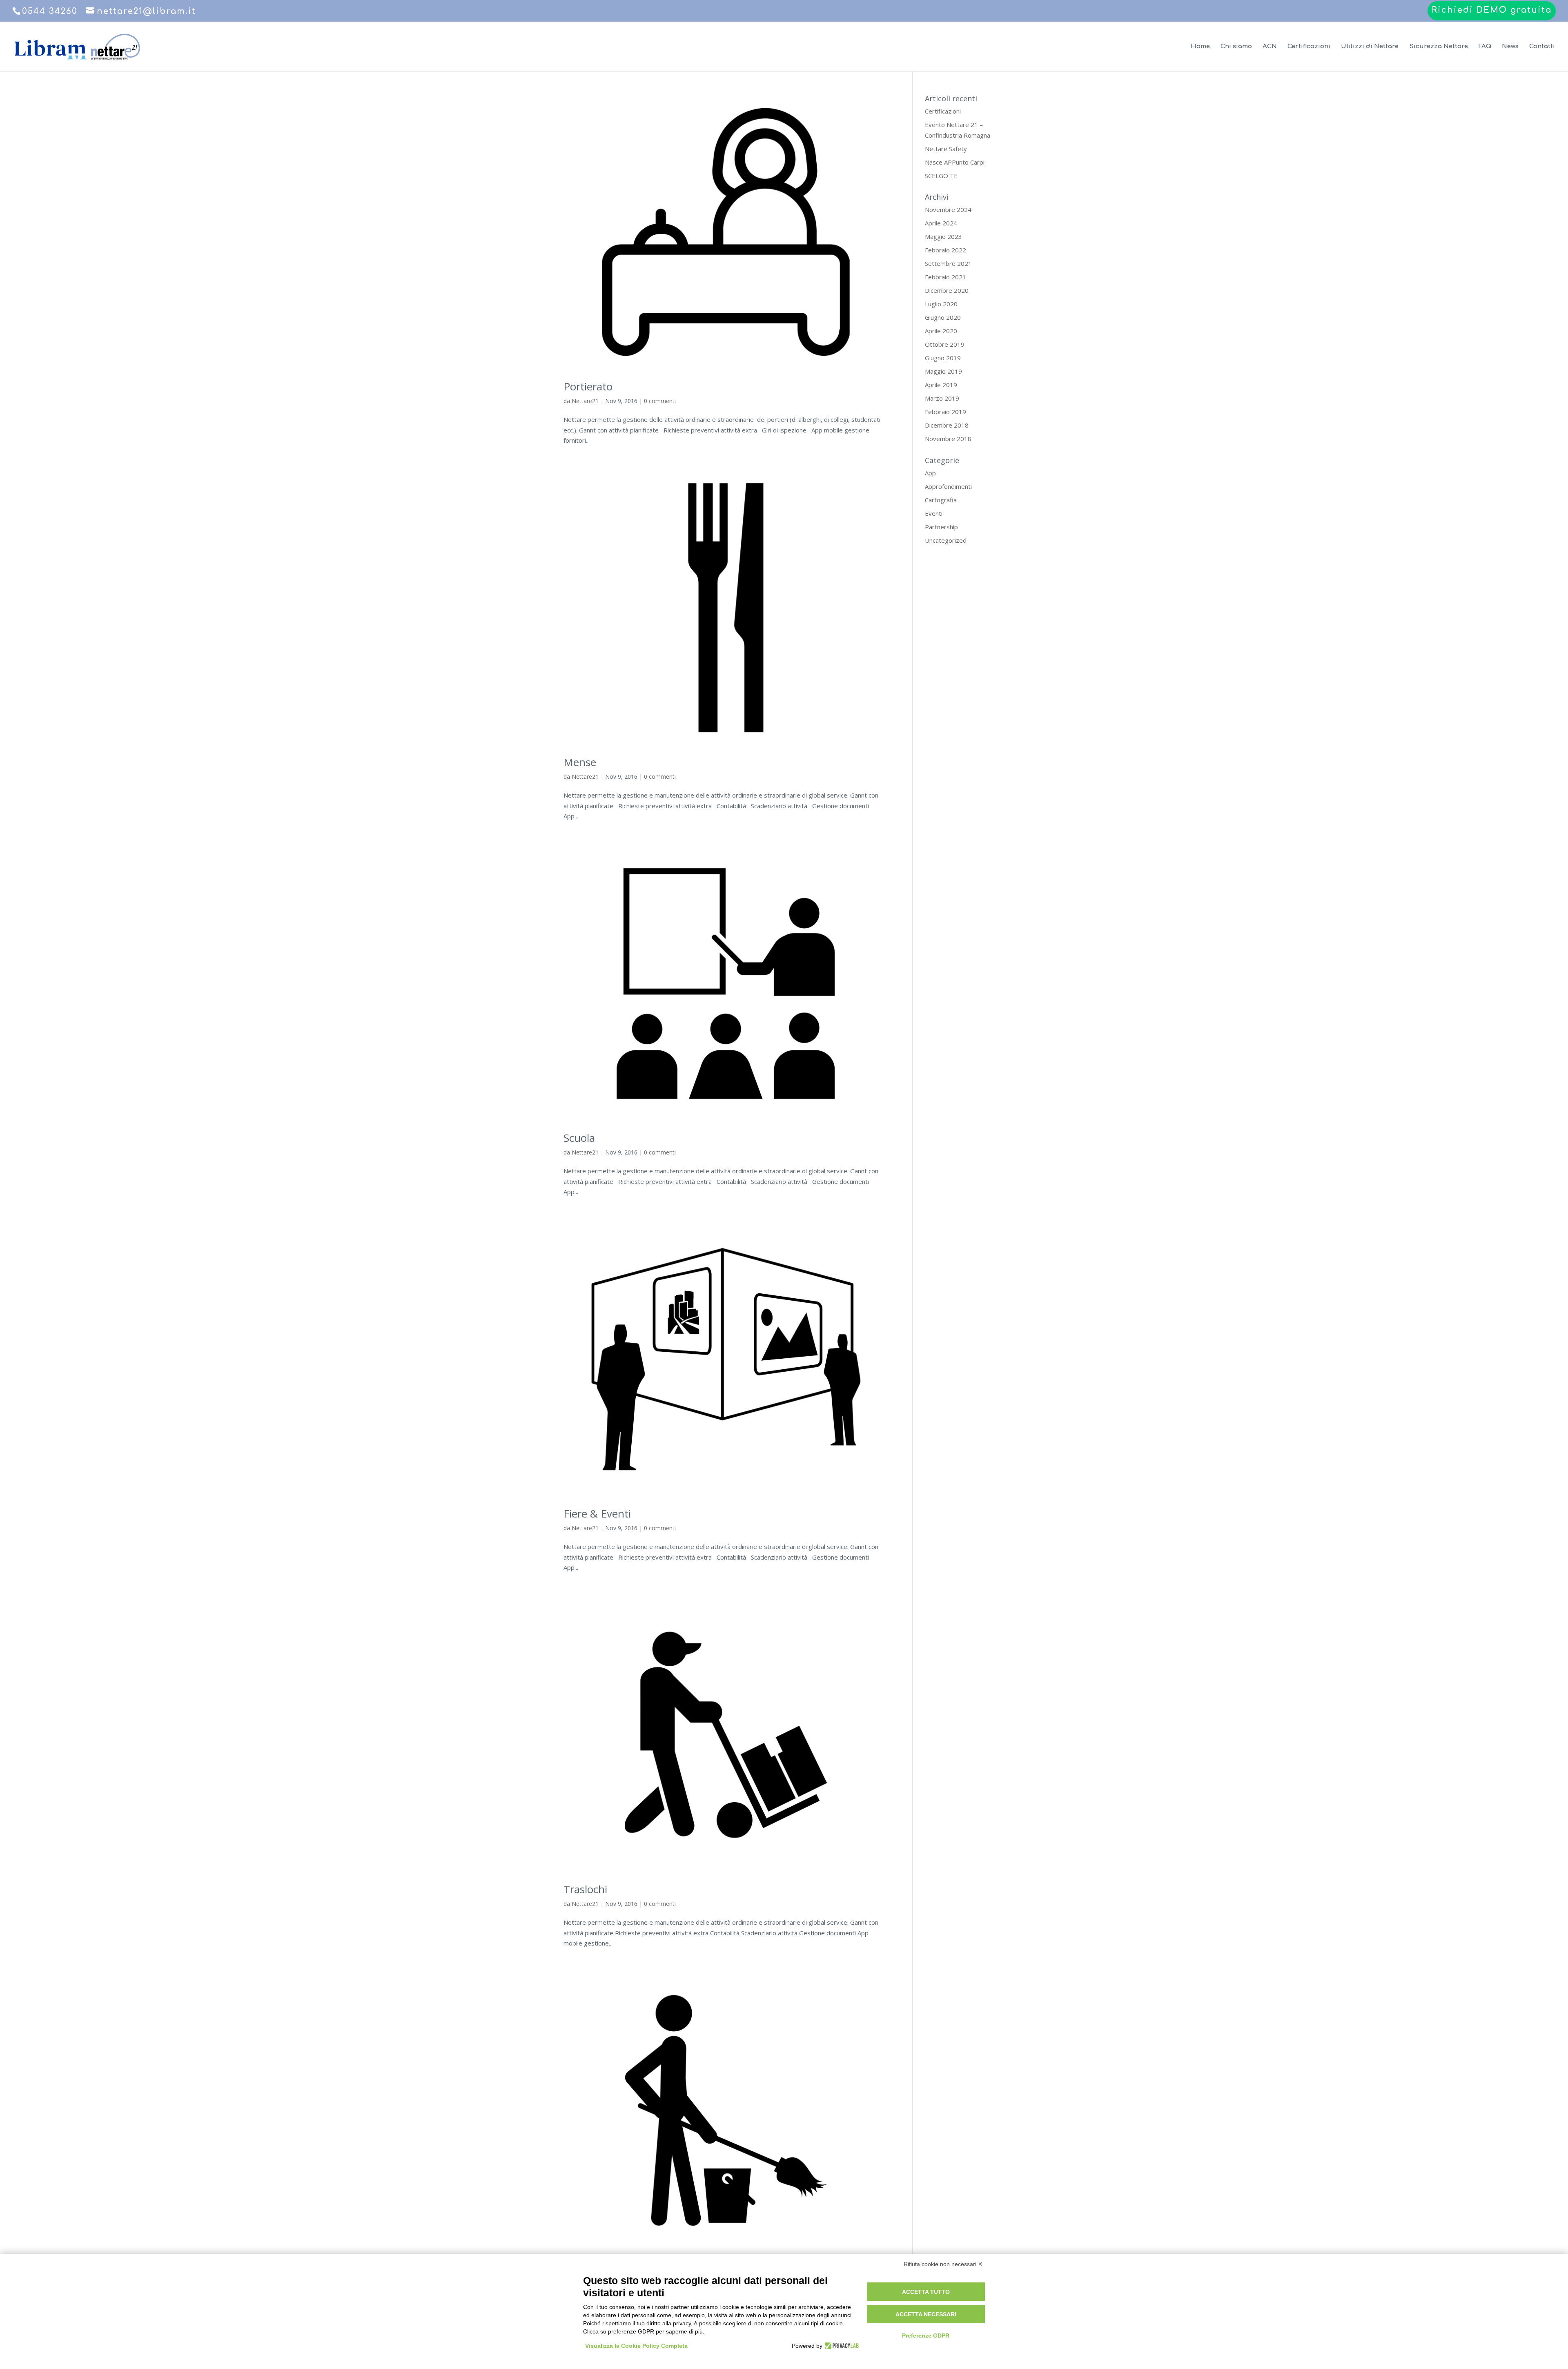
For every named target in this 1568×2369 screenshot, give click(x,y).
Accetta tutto (926, 2292)
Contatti (1542, 47)
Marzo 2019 (942, 398)
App (930, 473)
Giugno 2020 (943, 317)
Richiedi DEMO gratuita (1492, 10)
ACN (1270, 47)
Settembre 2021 (948, 263)
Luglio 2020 (941, 304)
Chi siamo (1236, 47)
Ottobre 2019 (945, 344)
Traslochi (585, 1889)
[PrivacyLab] (841, 2346)
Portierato (588, 386)
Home (1200, 47)
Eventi (934, 513)
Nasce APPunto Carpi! (955, 162)
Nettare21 (585, 401)
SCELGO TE (941, 176)
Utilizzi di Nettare (1370, 47)
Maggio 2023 (943, 236)
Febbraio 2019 (945, 412)
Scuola (579, 1138)
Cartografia (941, 500)
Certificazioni (1309, 47)
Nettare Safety (946, 149)
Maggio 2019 (943, 371)
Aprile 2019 (941, 385)
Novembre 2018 (948, 439)
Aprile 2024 (941, 223)
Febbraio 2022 (945, 250)
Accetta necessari (926, 2314)
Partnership (941, 527)
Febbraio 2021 (945, 277)
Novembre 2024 (948, 209)
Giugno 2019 (943, 358)
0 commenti (660, 401)
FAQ (1485, 47)
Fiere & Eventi (597, 1513)
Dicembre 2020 (947, 290)
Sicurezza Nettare (1439, 47)
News (1510, 47)
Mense (580, 762)
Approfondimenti (948, 486)
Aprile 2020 (941, 331)
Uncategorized (946, 540)
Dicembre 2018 (947, 425)
